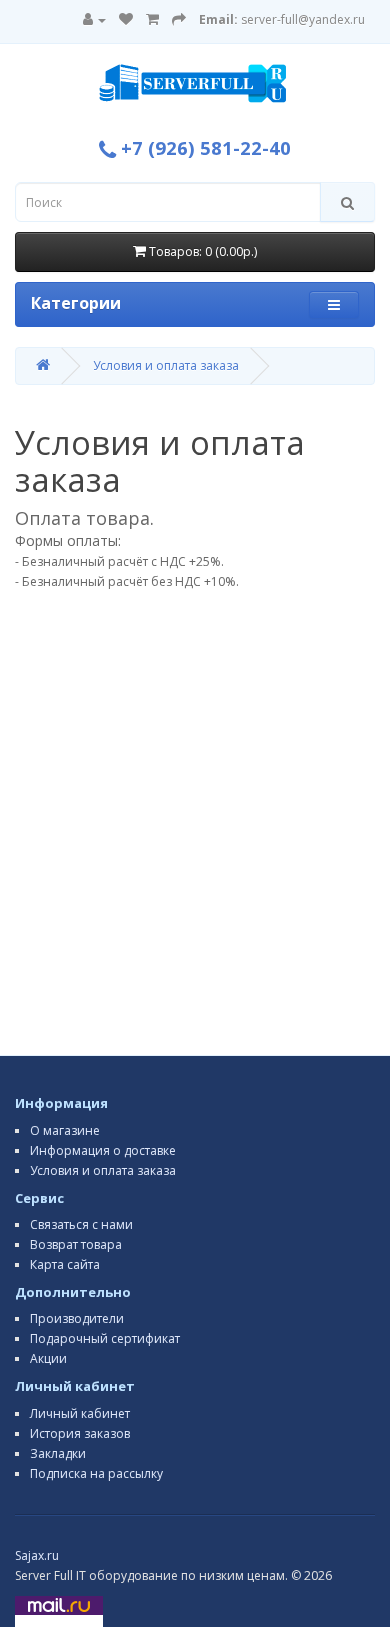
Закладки (58, 1453)
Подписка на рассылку (96, 1473)
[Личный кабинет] (94, 19)
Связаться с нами (81, 1224)
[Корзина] (152, 19)
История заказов (80, 1433)
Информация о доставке (103, 1150)
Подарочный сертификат (105, 1338)
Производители (77, 1318)
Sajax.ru (37, 1555)
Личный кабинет (80, 1413)
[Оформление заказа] (179, 19)
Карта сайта (65, 1264)
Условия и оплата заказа (166, 365)
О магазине (65, 1130)
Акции (48, 1358)
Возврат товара (76, 1244)
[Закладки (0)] (126, 19)
